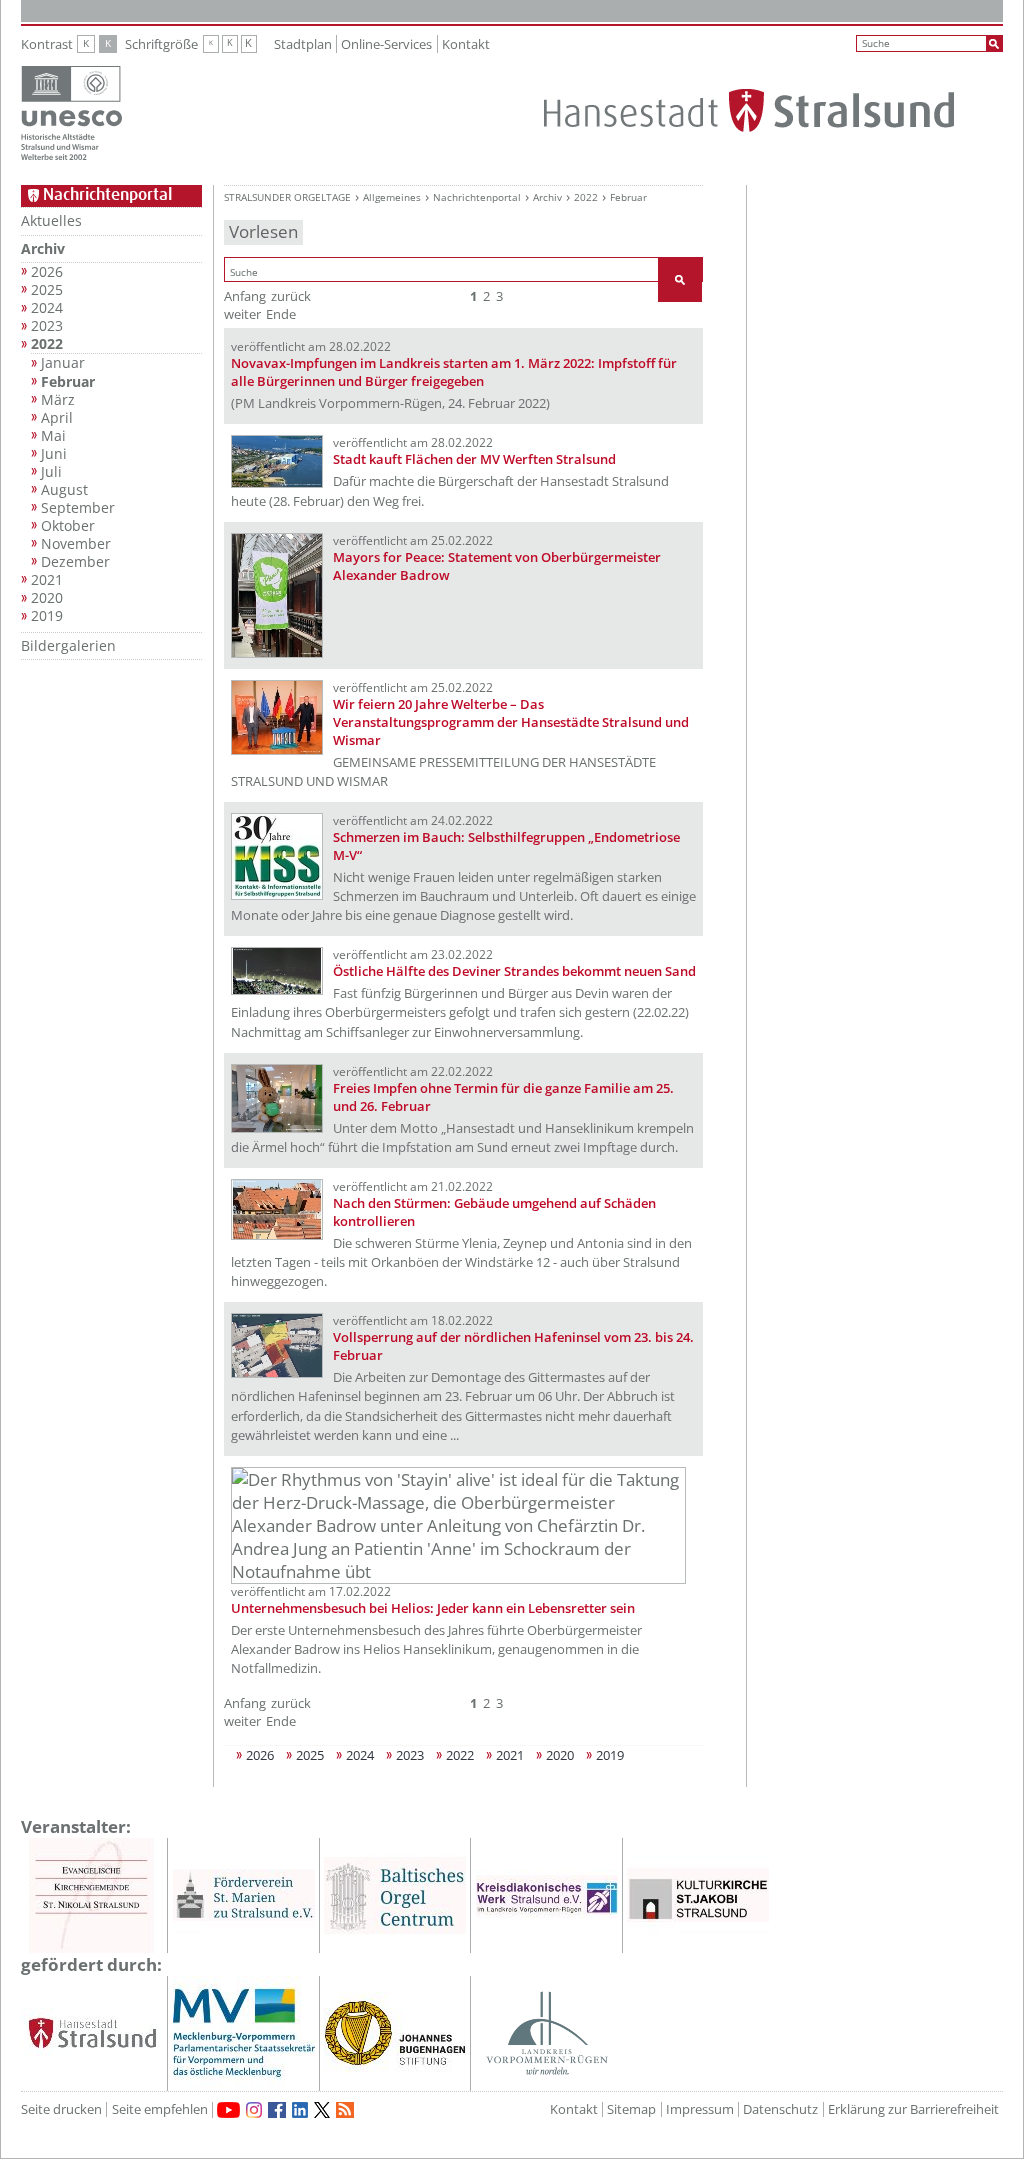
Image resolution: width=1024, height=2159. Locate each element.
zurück (291, 296)
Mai (53, 436)
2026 (47, 272)
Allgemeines (392, 197)
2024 (47, 308)
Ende (281, 314)
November (76, 544)
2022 (47, 344)
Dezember (75, 562)
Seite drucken (61, 2109)
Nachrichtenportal (477, 197)
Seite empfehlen (160, 2109)
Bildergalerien (68, 645)
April (57, 418)
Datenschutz (780, 2109)
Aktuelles (51, 220)
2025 (47, 290)
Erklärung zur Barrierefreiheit (913, 2109)
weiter (242, 314)
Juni (54, 454)
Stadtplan (303, 44)
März (58, 400)
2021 (47, 580)
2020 (47, 598)
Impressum (700, 2109)
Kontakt (466, 44)
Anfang (245, 296)
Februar (68, 382)
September (78, 508)
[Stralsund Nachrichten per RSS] (345, 2110)
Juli (51, 472)
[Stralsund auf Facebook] (277, 2110)
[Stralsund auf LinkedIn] (300, 2110)
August (64, 490)
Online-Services (386, 44)
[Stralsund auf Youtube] (228, 2110)
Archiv (43, 248)
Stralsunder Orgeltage (287, 197)
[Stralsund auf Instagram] (254, 2110)
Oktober (68, 526)
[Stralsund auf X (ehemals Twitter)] (322, 2110)
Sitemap (631, 2109)
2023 (47, 326)
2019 (47, 616)
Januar (63, 363)
